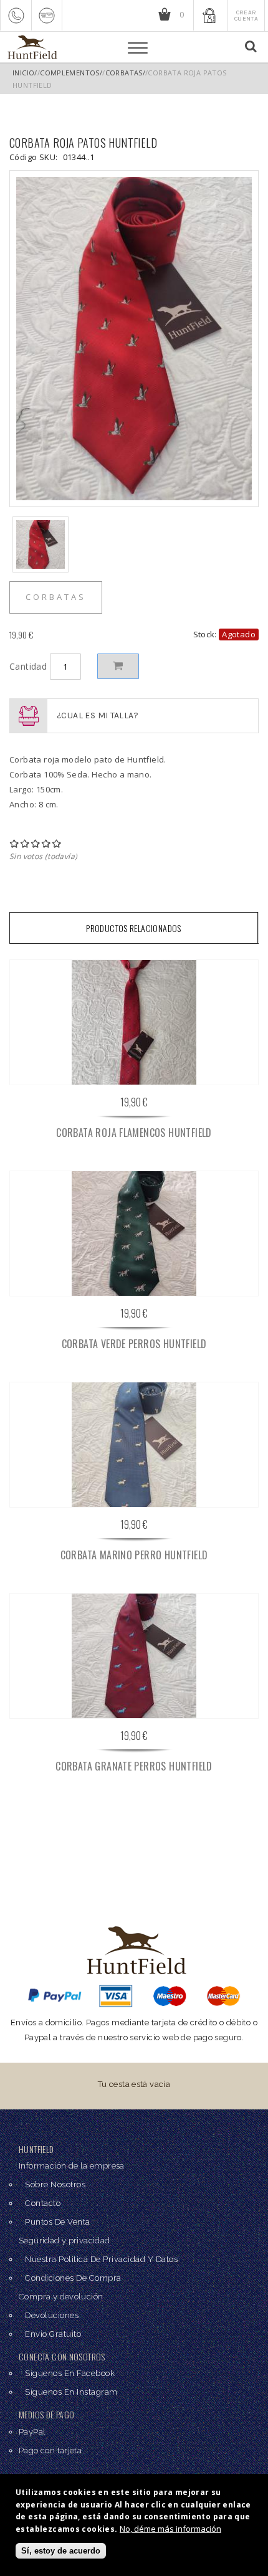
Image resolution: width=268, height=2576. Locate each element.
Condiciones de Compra (73, 2278)
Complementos (70, 73)
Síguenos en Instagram (71, 2392)
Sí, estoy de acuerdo (61, 2551)
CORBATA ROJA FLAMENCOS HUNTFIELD (134, 1133)
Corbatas (124, 73)
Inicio (23, 73)
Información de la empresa (72, 2166)
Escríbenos (47, 15)
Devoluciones (52, 2315)
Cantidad (30, 666)
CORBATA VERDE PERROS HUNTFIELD (134, 1344)
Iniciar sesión (209, 15)
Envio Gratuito (53, 2334)
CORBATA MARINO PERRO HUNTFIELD (134, 1555)
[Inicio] (31, 47)
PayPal (32, 2432)
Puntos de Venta (58, 2222)
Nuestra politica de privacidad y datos (101, 2259)
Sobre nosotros (55, 2184)
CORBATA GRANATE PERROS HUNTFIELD (134, 1766)
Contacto (43, 2203)
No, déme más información (170, 2529)
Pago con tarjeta (50, 2450)
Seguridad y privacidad (65, 2241)
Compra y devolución (61, 2297)
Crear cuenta (246, 16)
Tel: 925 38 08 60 (16, 15)
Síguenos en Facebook (70, 2373)
